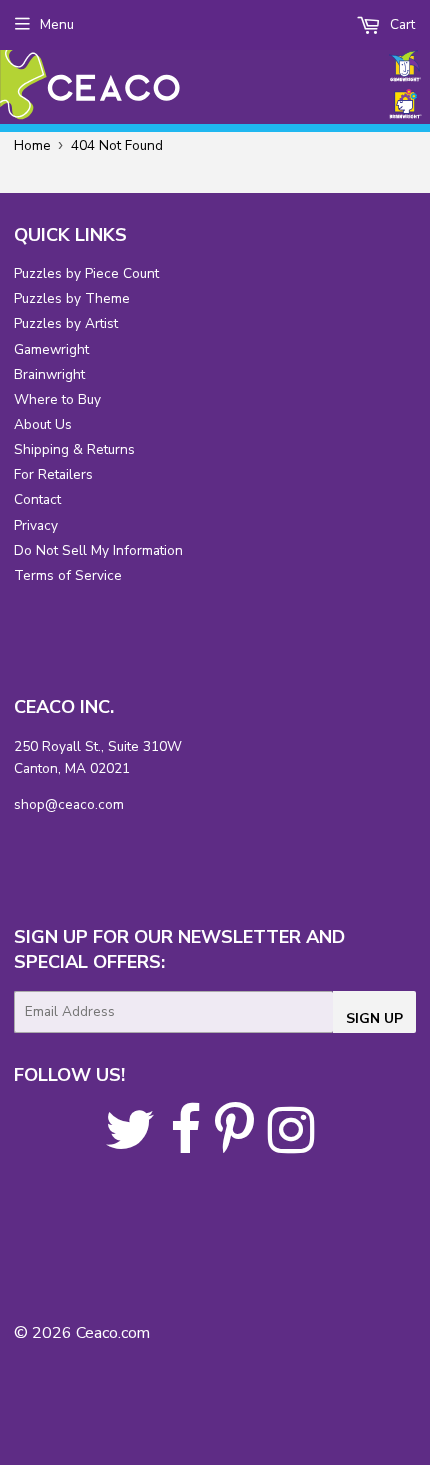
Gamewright (51, 349)
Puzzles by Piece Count (86, 273)
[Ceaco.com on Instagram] (291, 1144)
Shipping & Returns (74, 449)
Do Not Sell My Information (98, 550)
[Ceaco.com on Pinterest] (234, 1144)
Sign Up (374, 1018)
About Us (43, 424)
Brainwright (49, 374)
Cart (400, 24)
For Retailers (53, 474)
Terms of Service (68, 575)
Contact (37, 499)
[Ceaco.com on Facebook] (185, 1144)
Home (32, 145)
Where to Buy (57, 399)
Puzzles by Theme (72, 298)
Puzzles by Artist (66, 323)
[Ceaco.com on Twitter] (130, 1144)
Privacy (36, 525)
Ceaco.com (113, 1333)
